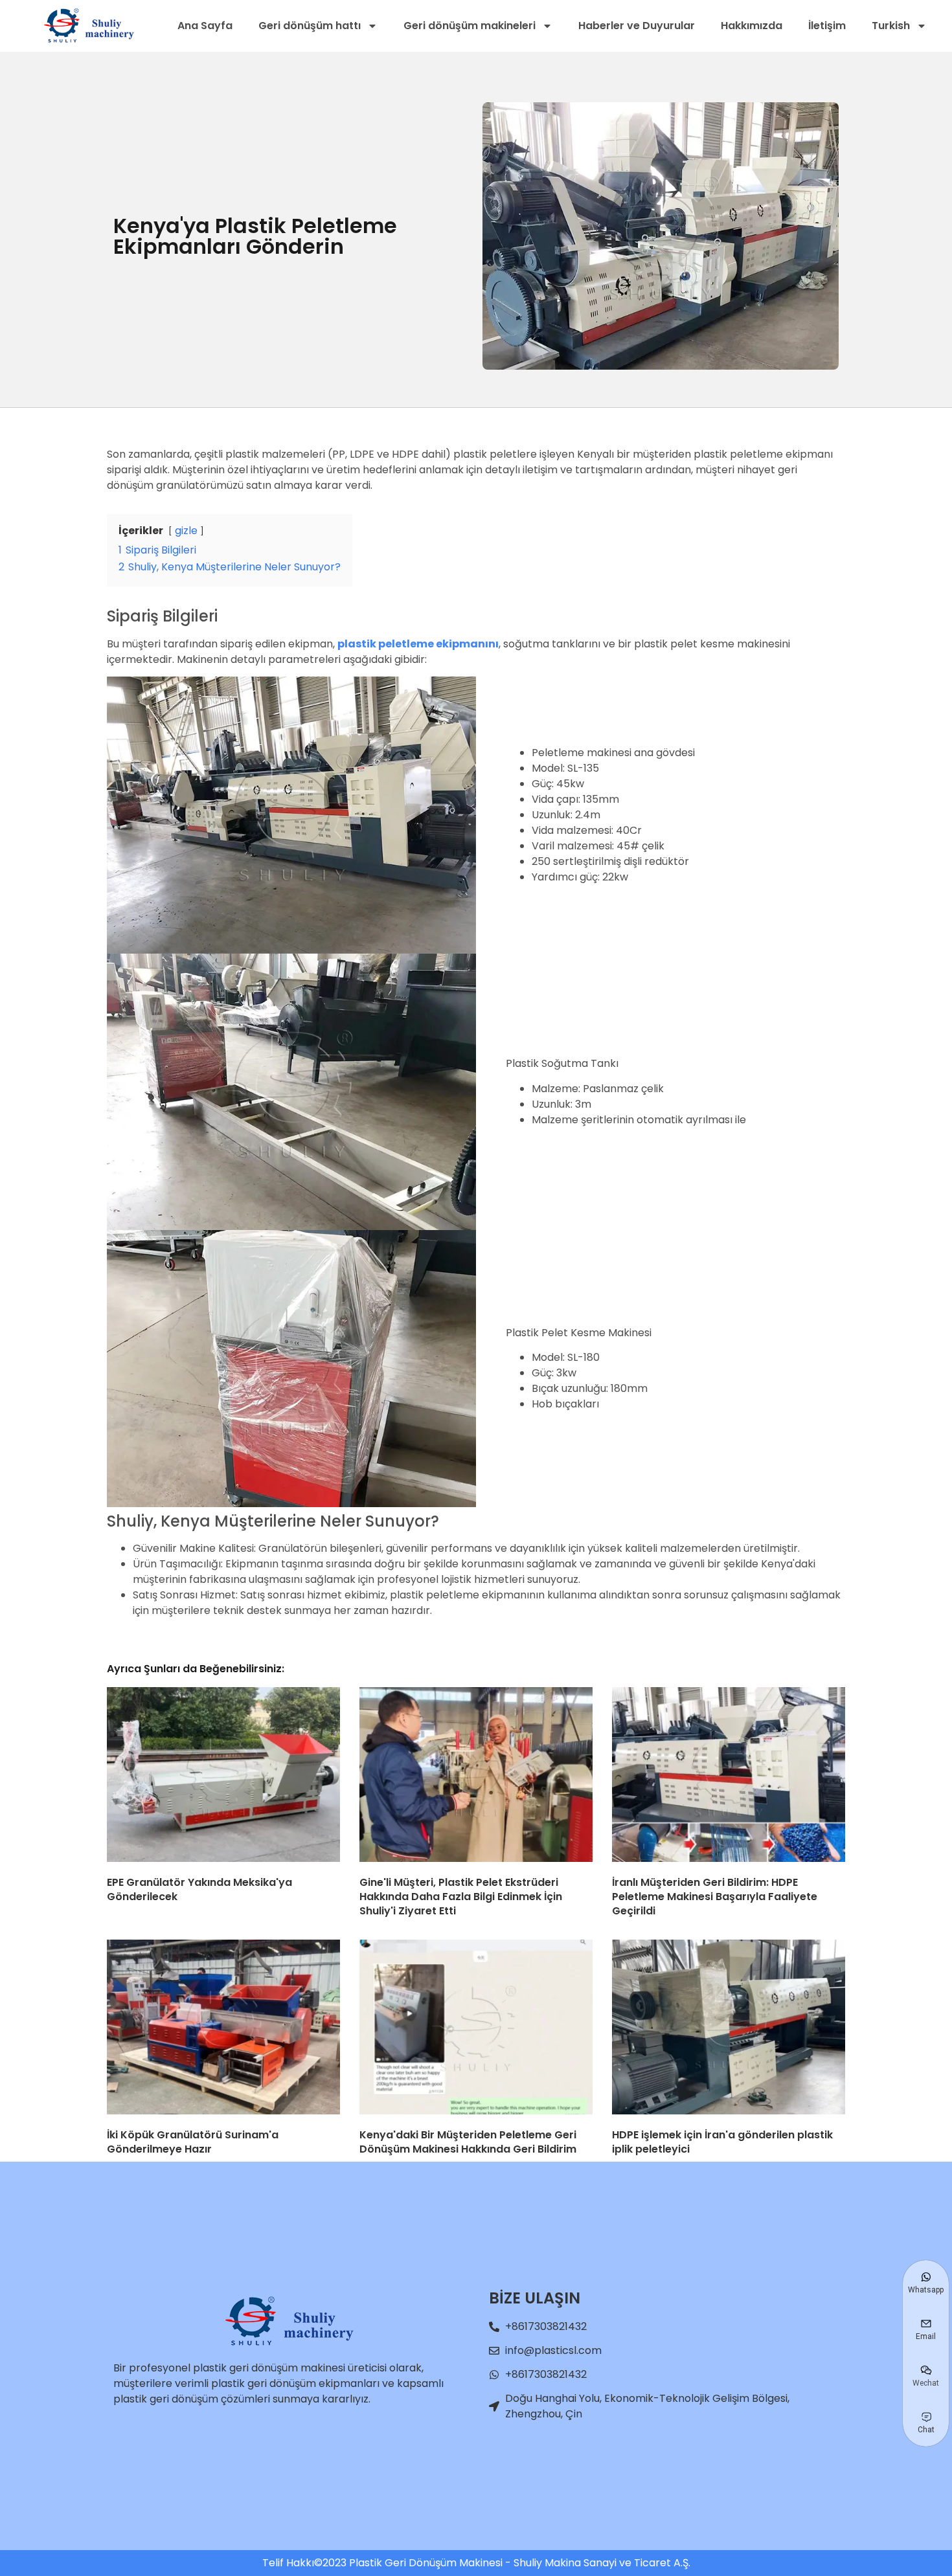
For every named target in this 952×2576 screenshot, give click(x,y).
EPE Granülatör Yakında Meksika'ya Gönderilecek (199, 1889)
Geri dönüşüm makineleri (470, 26)
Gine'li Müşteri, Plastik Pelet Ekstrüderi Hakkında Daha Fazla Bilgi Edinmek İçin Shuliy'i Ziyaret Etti (461, 1896)
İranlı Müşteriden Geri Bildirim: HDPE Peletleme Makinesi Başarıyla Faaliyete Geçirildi (715, 1896)
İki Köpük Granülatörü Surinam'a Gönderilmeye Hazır (193, 2142)
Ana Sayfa (205, 26)
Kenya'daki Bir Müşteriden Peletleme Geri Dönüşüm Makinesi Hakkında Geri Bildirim (468, 2142)
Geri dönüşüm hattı (310, 26)
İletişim (827, 26)
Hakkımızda (752, 26)
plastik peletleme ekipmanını (418, 644)
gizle (186, 531)
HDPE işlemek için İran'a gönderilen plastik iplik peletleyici (722, 2142)
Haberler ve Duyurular (637, 26)
